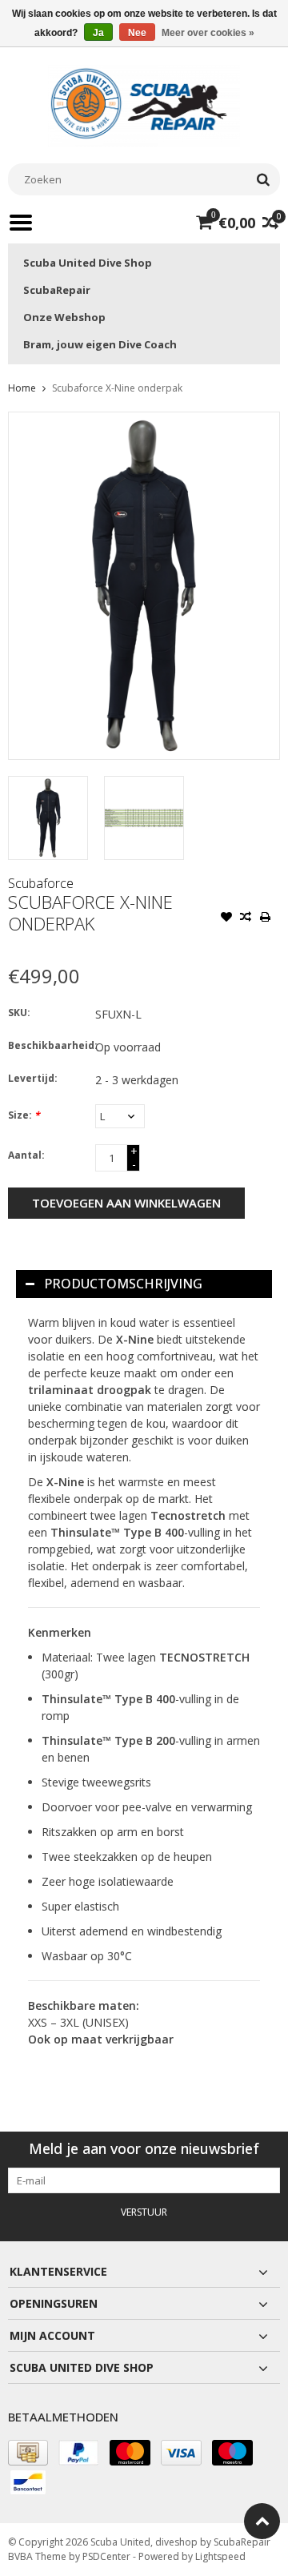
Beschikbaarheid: (48, 1045)
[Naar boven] (262, 2521)
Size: (24, 1115)
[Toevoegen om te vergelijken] (246, 918)
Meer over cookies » (208, 33)
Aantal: (26, 1155)
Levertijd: (33, 1078)
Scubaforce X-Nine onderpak (117, 388)
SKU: (19, 1013)
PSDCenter (106, 2556)
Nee (137, 33)
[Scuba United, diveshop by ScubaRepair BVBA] (144, 104)
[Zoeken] (263, 179)
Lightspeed (220, 2556)
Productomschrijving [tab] (123, 1284)
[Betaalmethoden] (28, 2453)
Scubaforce (41, 883)
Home (22, 388)
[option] (48, 818)
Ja (98, 33)
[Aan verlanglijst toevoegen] (226, 918)
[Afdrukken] (265, 918)
